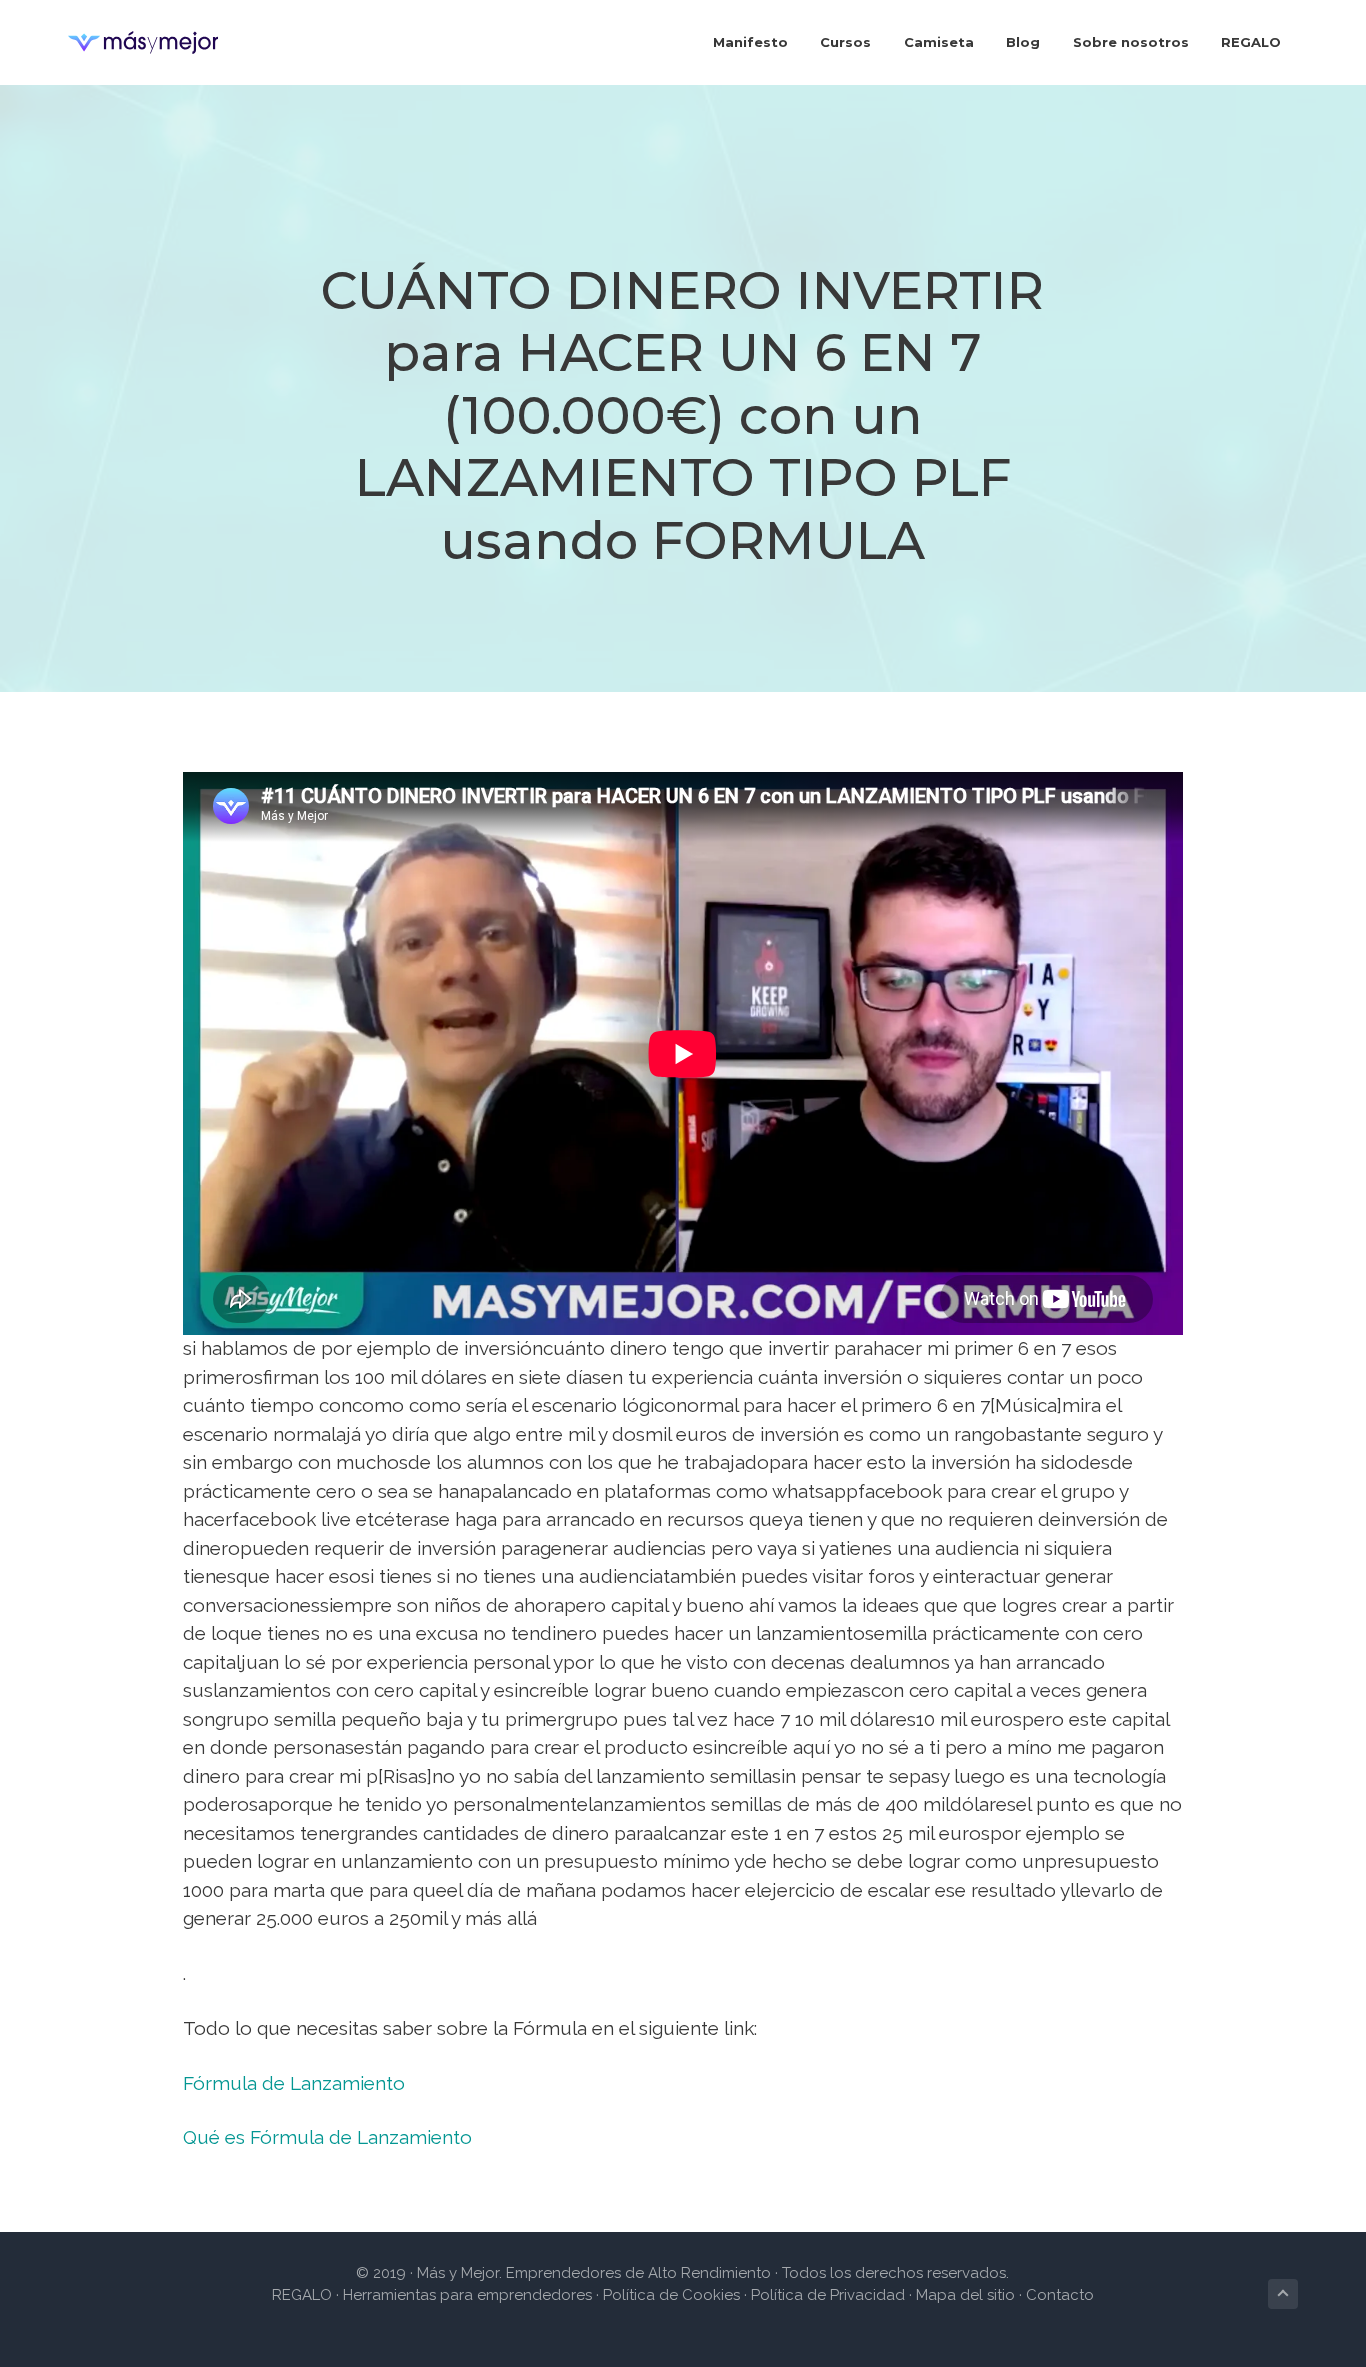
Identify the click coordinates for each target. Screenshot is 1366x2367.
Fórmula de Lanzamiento (294, 2083)
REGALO (302, 2295)
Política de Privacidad (828, 2295)
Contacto (1060, 2295)
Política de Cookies (671, 2295)
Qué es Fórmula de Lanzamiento (327, 2137)
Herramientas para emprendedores (469, 2295)
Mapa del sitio (965, 2295)
